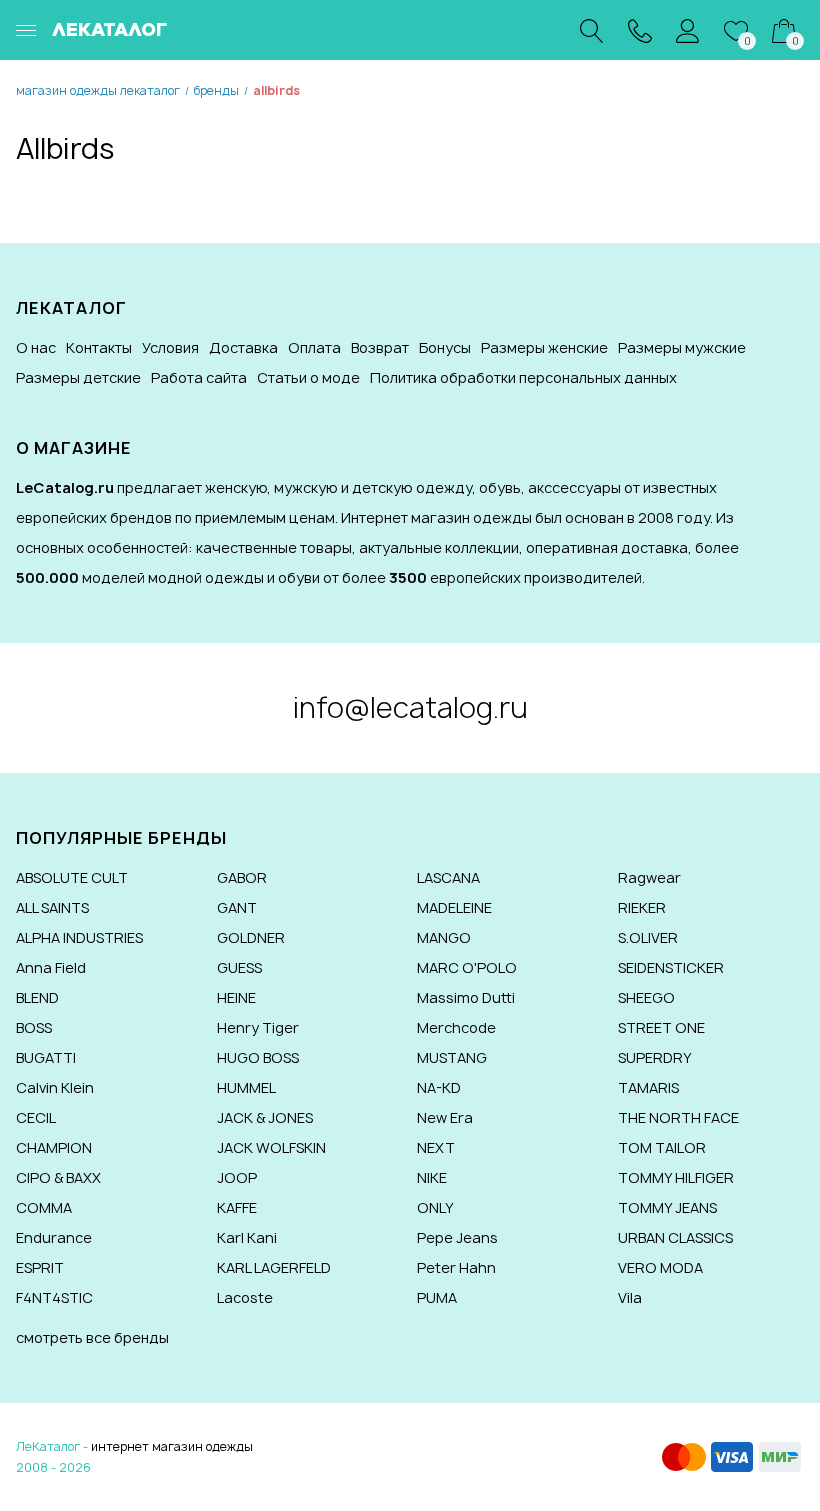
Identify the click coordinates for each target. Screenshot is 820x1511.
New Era (445, 1117)
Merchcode (456, 1027)
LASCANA (448, 877)
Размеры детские (78, 377)
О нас (36, 347)
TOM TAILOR (662, 1147)
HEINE (236, 997)
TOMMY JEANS (667, 1207)
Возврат (380, 347)
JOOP (237, 1177)
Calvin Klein (55, 1087)
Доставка (243, 347)
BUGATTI (46, 1057)
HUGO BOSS (258, 1057)
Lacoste (245, 1297)
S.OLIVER (648, 937)
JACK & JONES (265, 1117)
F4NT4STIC (54, 1297)
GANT (237, 907)
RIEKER (642, 907)
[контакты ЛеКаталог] (640, 29)
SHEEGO (646, 997)
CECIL (36, 1117)
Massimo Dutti (466, 997)
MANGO (444, 937)
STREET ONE (661, 1027)
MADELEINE (454, 907)
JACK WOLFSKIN (271, 1147)
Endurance (54, 1237)
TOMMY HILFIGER (676, 1177)
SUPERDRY (655, 1057)
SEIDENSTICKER (671, 967)
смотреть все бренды (92, 1337)
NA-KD (439, 1087)
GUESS (239, 967)
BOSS (34, 1027)
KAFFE (237, 1207)
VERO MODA (660, 1267)
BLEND (37, 997)
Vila (630, 1297)
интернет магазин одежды (172, 1446)
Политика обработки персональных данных (523, 377)
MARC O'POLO (467, 967)
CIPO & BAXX (58, 1177)
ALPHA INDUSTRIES (79, 937)
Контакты (99, 347)
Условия (170, 347)
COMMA (44, 1207)
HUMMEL (246, 1087)
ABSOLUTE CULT (72, 877)
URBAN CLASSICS (675, 1237)
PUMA (437, 1297)
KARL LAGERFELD (274, 1267)
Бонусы (445, 347)
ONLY (435, 1207)
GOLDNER (251, 937)
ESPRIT (40, 1267)
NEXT (436, 1147)
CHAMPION (54, 1147)
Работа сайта (199, 377)
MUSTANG (452, 1057)
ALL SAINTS (52, 907)
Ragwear (649, 877)
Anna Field (51, 967)
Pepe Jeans (457, 1237)
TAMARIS (648, 1087)
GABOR (242, 877)
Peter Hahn (456, 1267)
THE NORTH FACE (678, 1117)
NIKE (432, 1177)
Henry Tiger (258, 1027)
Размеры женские (544, 347)
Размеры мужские (682, 347)
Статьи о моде (308, 377)
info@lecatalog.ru (410, 707)
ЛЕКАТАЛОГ (109, 29)
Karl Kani (247, 1237)
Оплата (314, 347)
